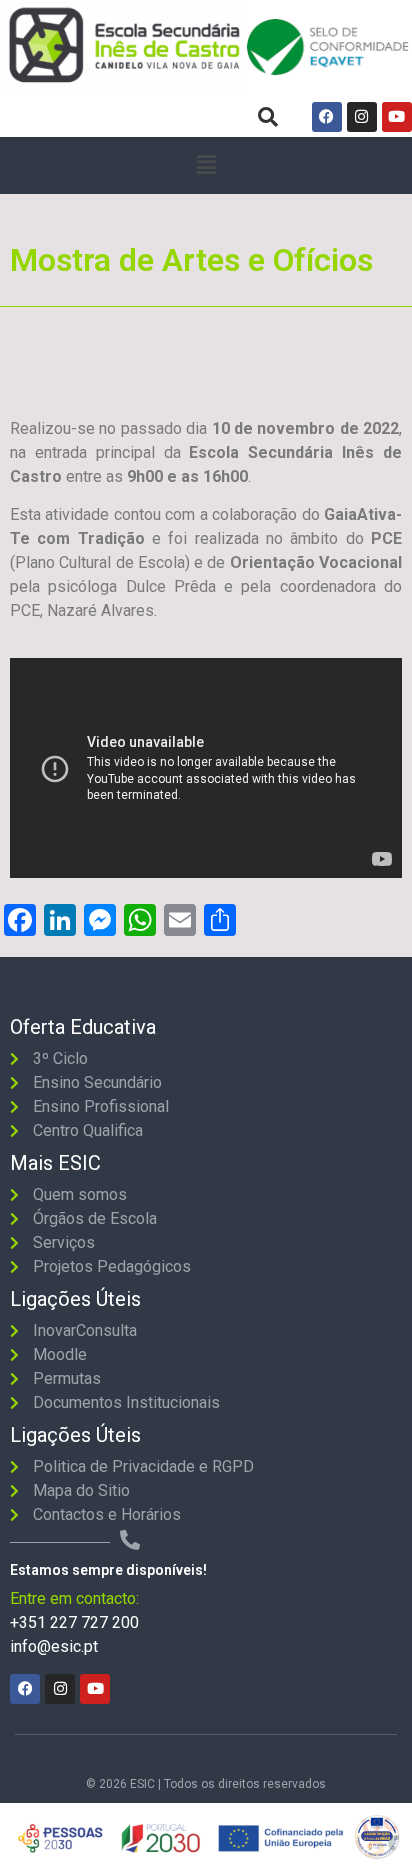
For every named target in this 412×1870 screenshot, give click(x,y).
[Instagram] (362, 117)
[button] (206, 165)
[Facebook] (327, 117)
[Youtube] (397, 117)
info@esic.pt (54, 1646)
